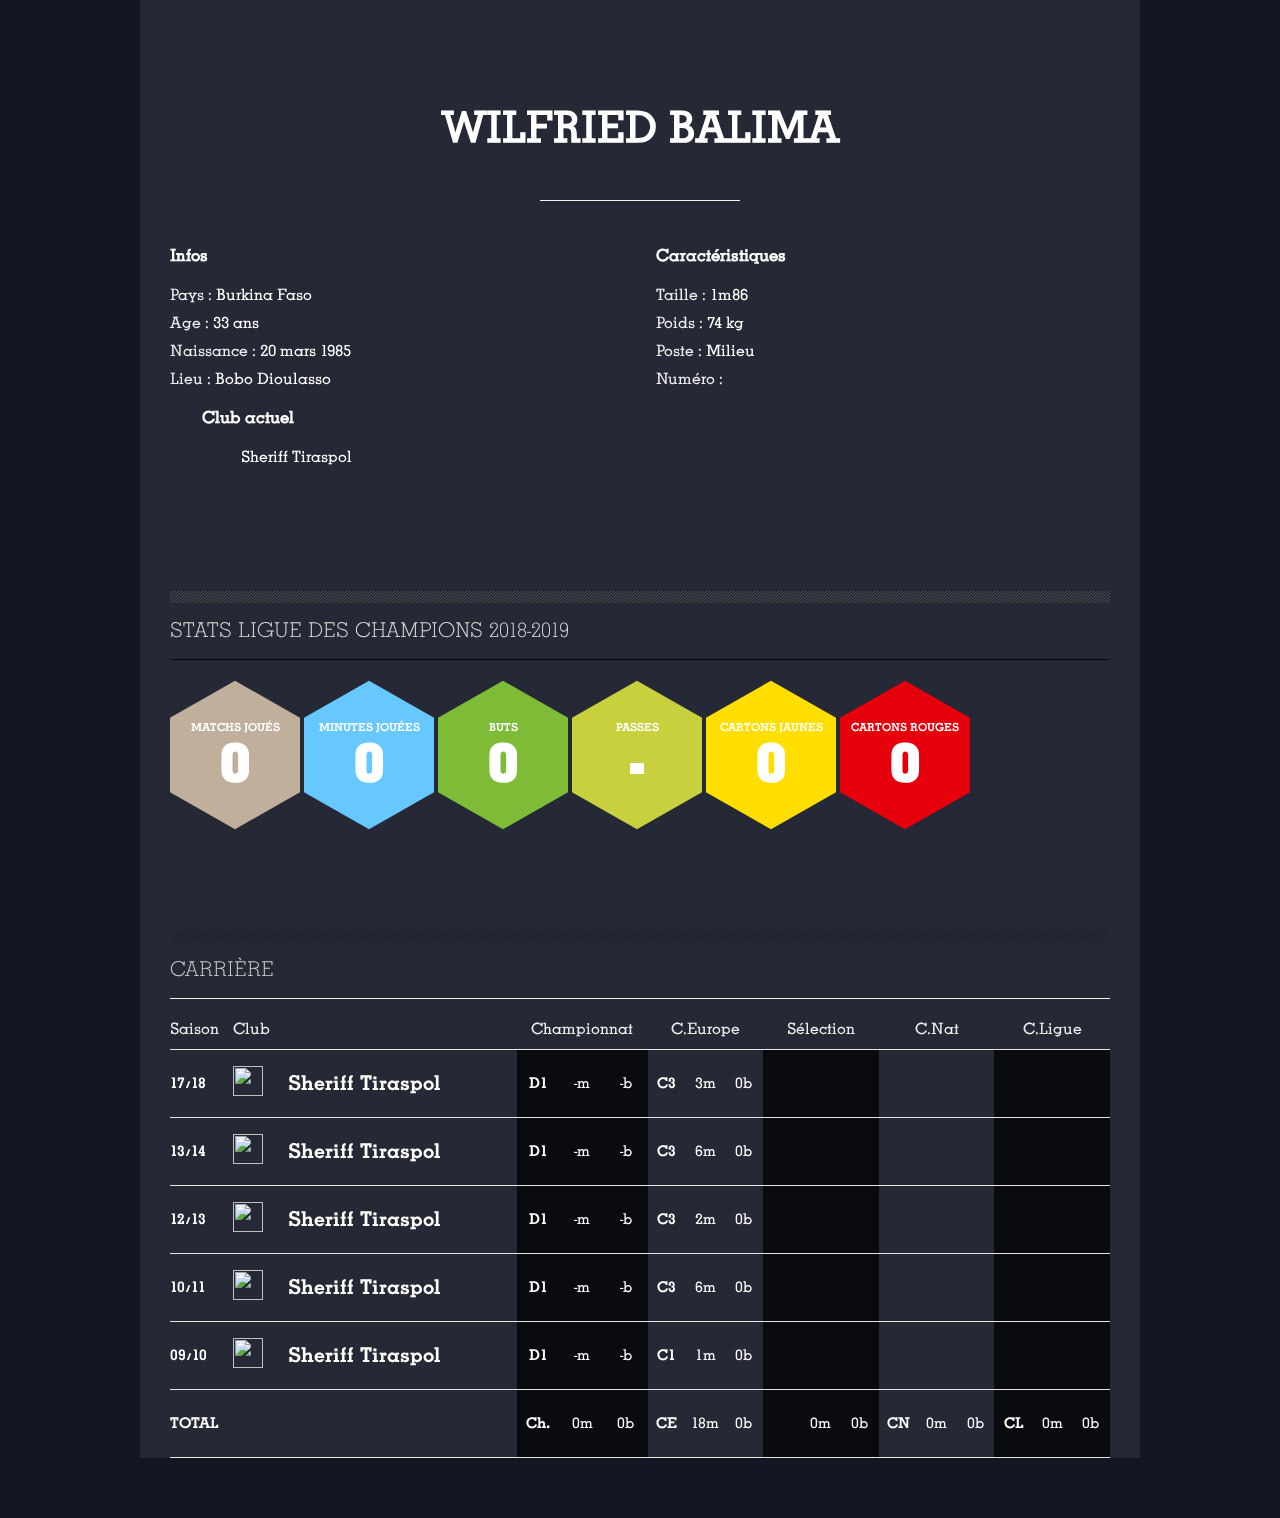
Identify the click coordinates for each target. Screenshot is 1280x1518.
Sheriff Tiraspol (296, 457)
